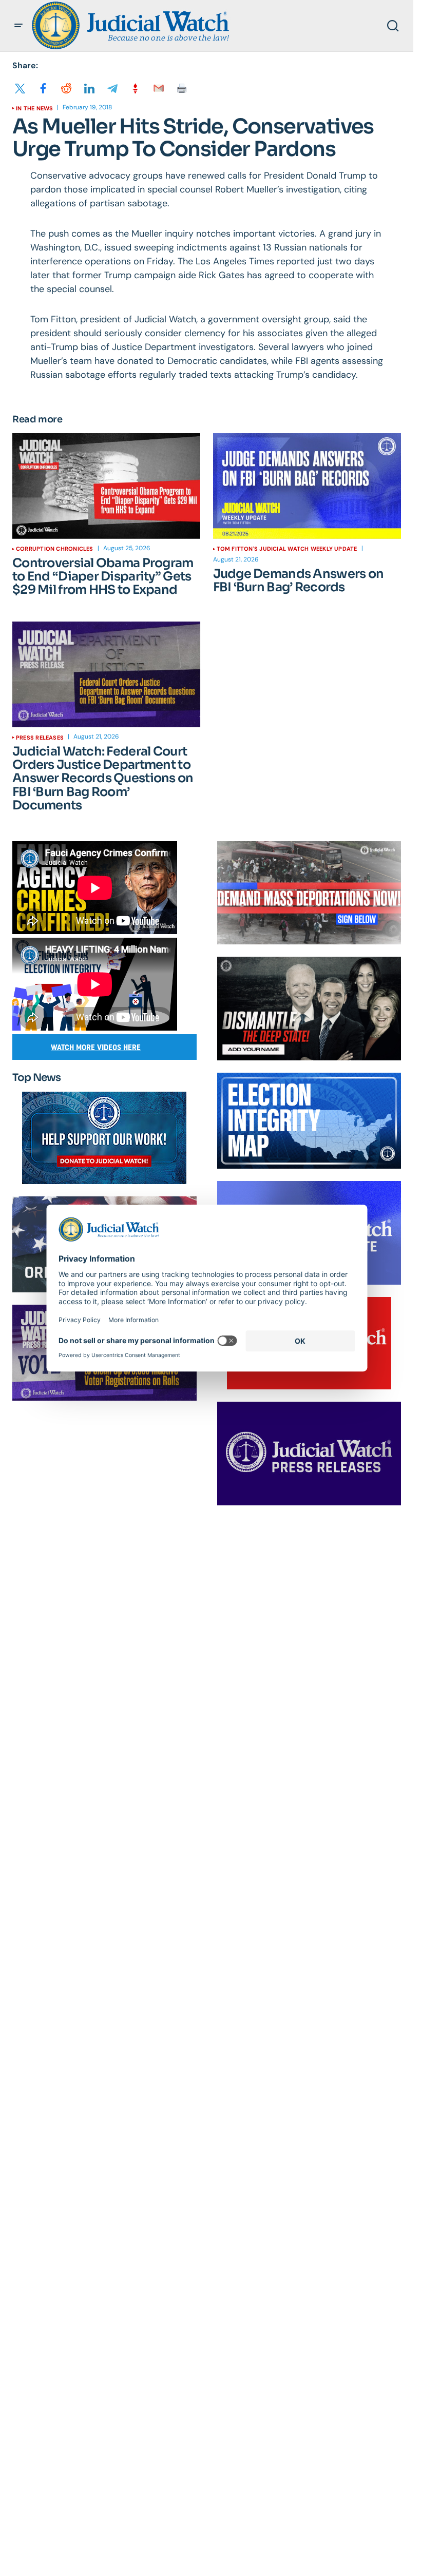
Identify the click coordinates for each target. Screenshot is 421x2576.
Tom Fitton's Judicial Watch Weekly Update (287, 549)
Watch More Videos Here (96, 1047)
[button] (18, 26)
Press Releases (40, 738)
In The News (34, 108)
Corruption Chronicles (55, 549)
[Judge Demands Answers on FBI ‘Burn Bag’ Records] (307, 486)
